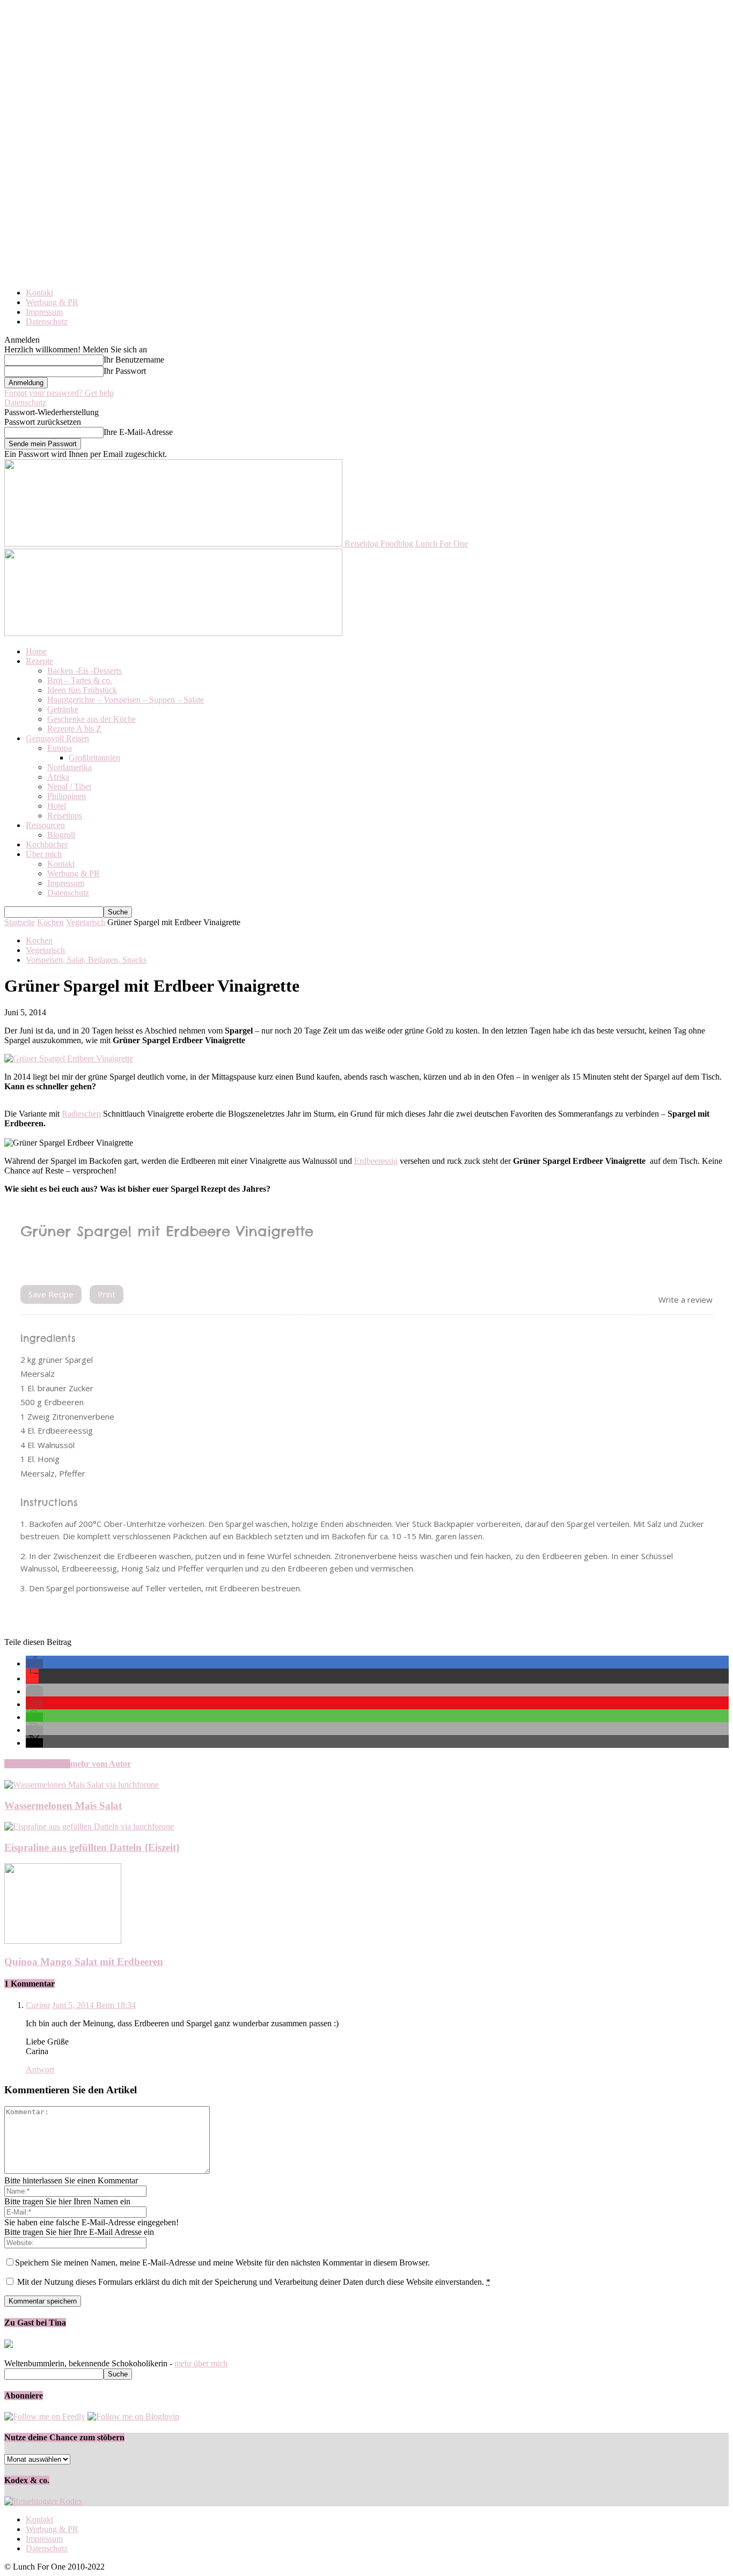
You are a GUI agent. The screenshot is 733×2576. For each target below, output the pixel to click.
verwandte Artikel (37, 1764)
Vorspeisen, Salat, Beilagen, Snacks (86, 960)
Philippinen (67, 796)
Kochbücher (47, 844)
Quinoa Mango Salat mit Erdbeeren (84, 1962)
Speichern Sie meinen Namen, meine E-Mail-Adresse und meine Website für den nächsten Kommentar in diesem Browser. (222, 2263)
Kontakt (39, 293)
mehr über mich (201, 2363)
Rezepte (39, 661)
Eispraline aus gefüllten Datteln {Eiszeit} (92, 1847)
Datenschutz (47, 322)
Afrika (58, 777)
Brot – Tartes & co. (80, 680)
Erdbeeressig (376, 1161)
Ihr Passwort (125, 371)
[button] (34, 1663)
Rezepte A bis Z (74, 729)
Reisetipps (65, 815)
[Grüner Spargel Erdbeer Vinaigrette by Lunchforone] (69, 1058)
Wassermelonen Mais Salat (63, 1806)
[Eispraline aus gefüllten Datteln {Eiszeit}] (89, 1826)
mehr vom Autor (101, 1764)
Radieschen (81, 1114)
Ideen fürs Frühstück (82, 690)
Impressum (44, 312)
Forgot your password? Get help (59, 393)
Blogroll (61, 835)
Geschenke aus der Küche (91, 719)
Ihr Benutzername (134, 360)
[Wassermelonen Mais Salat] (82, 1785)
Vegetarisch (86, 922)
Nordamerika (69, 767)
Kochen (50, 922)
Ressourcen (45, 825)
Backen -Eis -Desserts (85, 671)
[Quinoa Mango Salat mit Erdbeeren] (63, 1941)
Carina (38, 2005)
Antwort (40, 2069)
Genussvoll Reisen (57, 738)
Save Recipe (51, 1294)
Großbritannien (94, 758)
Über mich (44, 854)
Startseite (20, 922)
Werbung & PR (52, 302)
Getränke (63, 709)
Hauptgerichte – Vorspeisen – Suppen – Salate (126, 700)
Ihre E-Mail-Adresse (138, 432)
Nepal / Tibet (69, 787)
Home (36, 651)
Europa (60, 748)
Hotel (57, 806)
